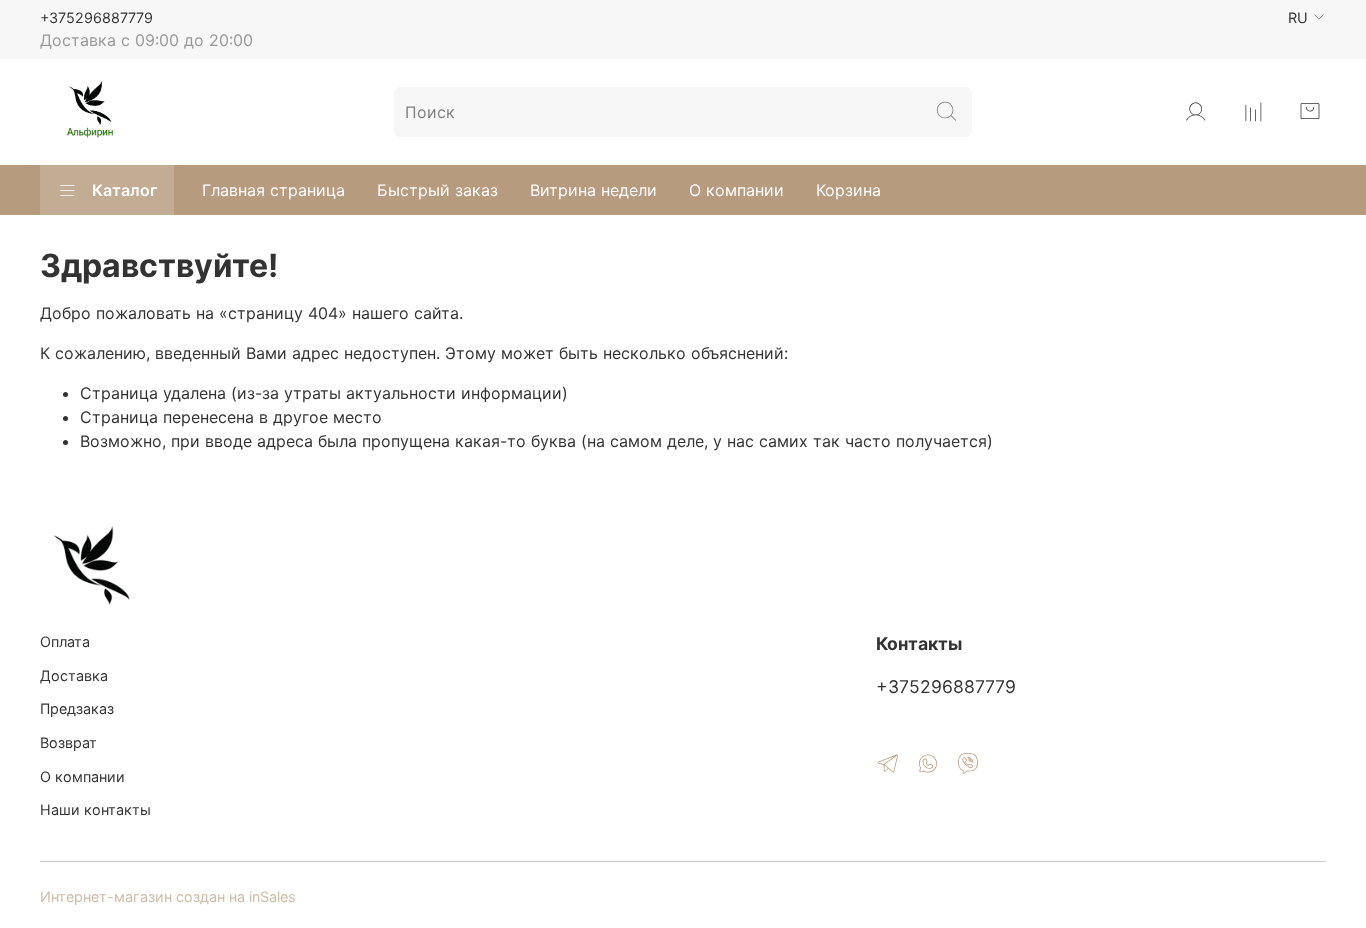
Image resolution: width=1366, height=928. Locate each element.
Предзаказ (77, 708)
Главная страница (273, 190)
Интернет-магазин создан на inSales (168, 896)
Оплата (65, 641)
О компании (736, 190)
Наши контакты (95, 809)
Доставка (74, 675)
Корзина (848, 190)
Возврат (68, 742)
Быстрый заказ (437, 190)
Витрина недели (593, 190)
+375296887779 (96, 17)
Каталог (124, 190)
